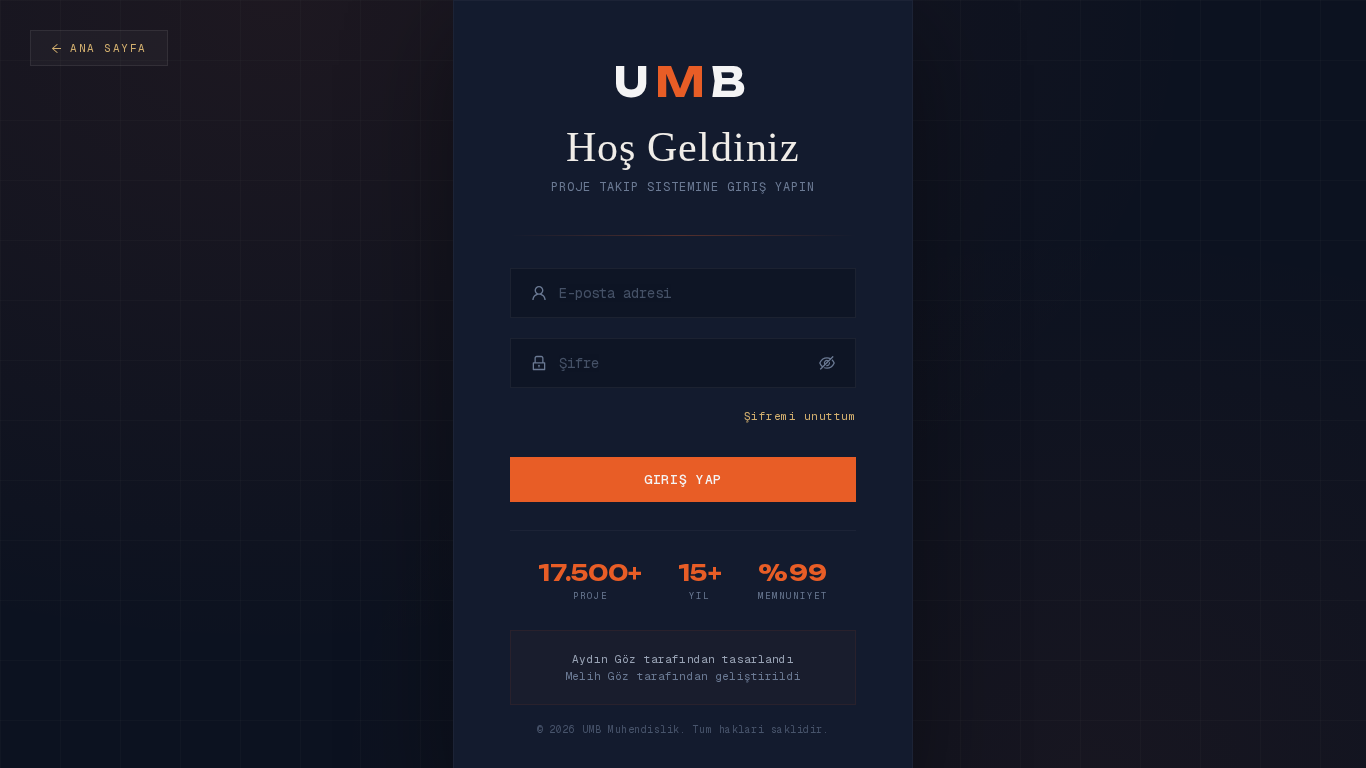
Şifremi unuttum (800, 416)
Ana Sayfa (108, 48)
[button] (827, 363)
